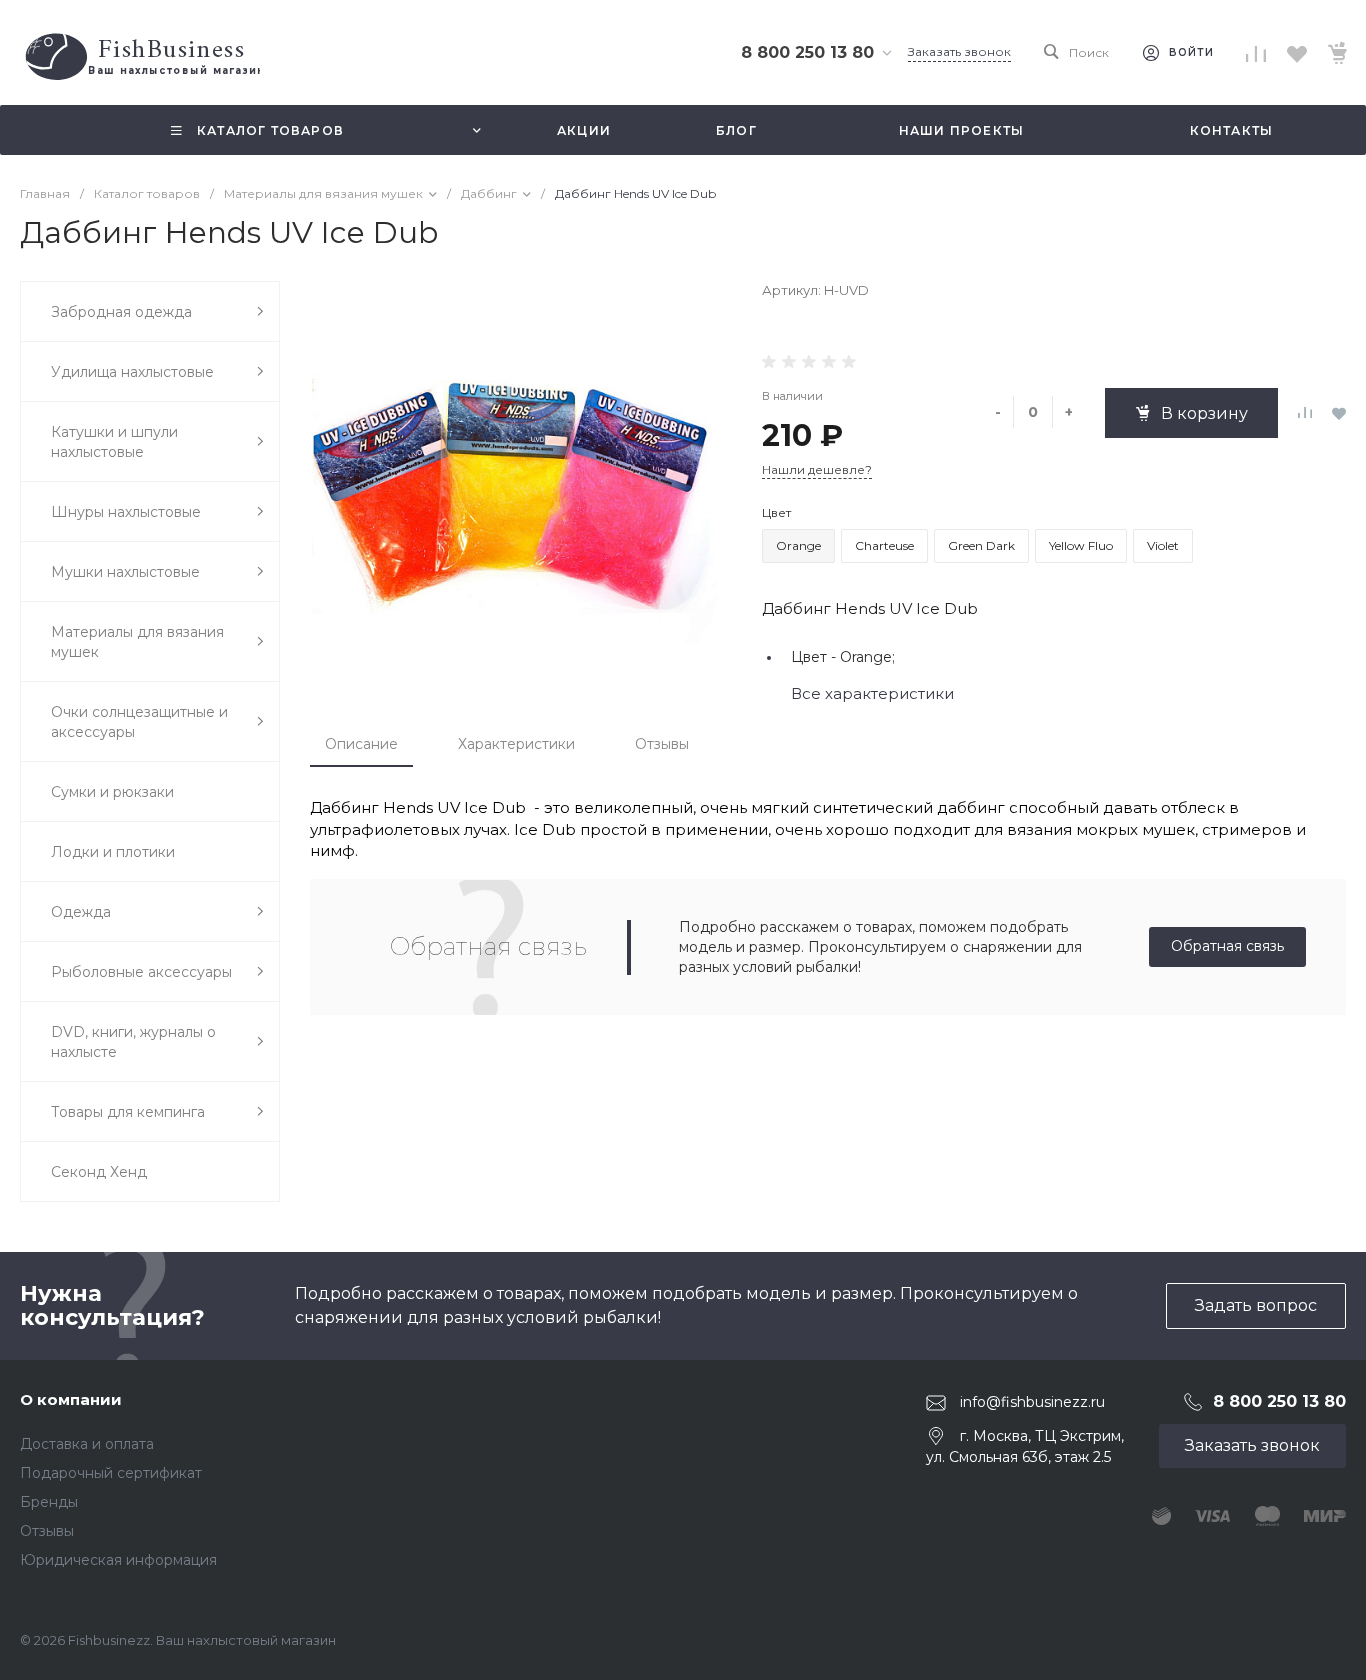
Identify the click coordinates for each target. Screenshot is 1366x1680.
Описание (361, 744)
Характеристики (516, 744)
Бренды (49, 1502)
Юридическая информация (118, 1560)
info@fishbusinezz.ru (1032, 1402)
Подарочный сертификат (111, 1473)
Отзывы (662, 744)
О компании (71, 1399)
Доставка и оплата (87, 1444)
